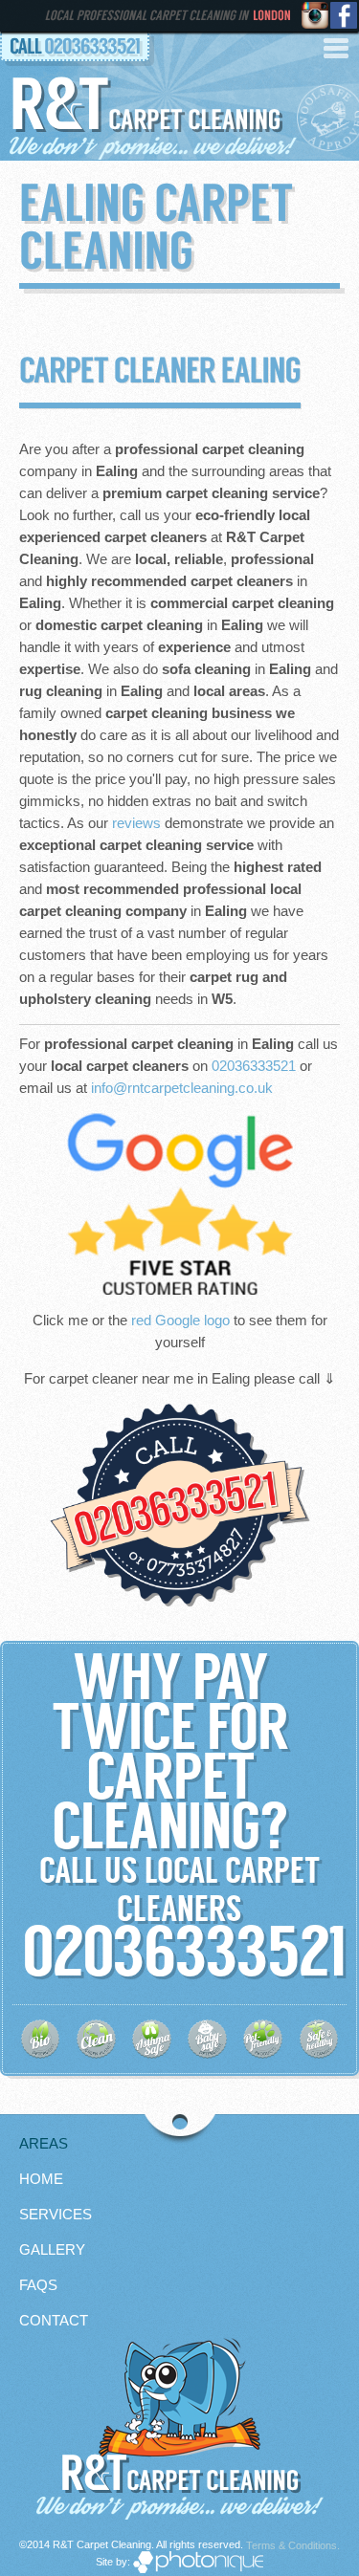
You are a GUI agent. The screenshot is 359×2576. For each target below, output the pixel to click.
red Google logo (180, 1320)
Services (56, 2214)
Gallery (52, 2249)
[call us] (19, 1964)
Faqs (38, 2285)
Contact (54, 2320)
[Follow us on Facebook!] (345, 16)
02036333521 (91, 47)
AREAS (44, 2143)
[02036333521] (179, 1506)
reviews (136, 823)
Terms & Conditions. (293, 2545)
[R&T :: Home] (179, 2399)
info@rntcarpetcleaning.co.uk (182, 1088)
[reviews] (179, 1204)
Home (41, 2179)
